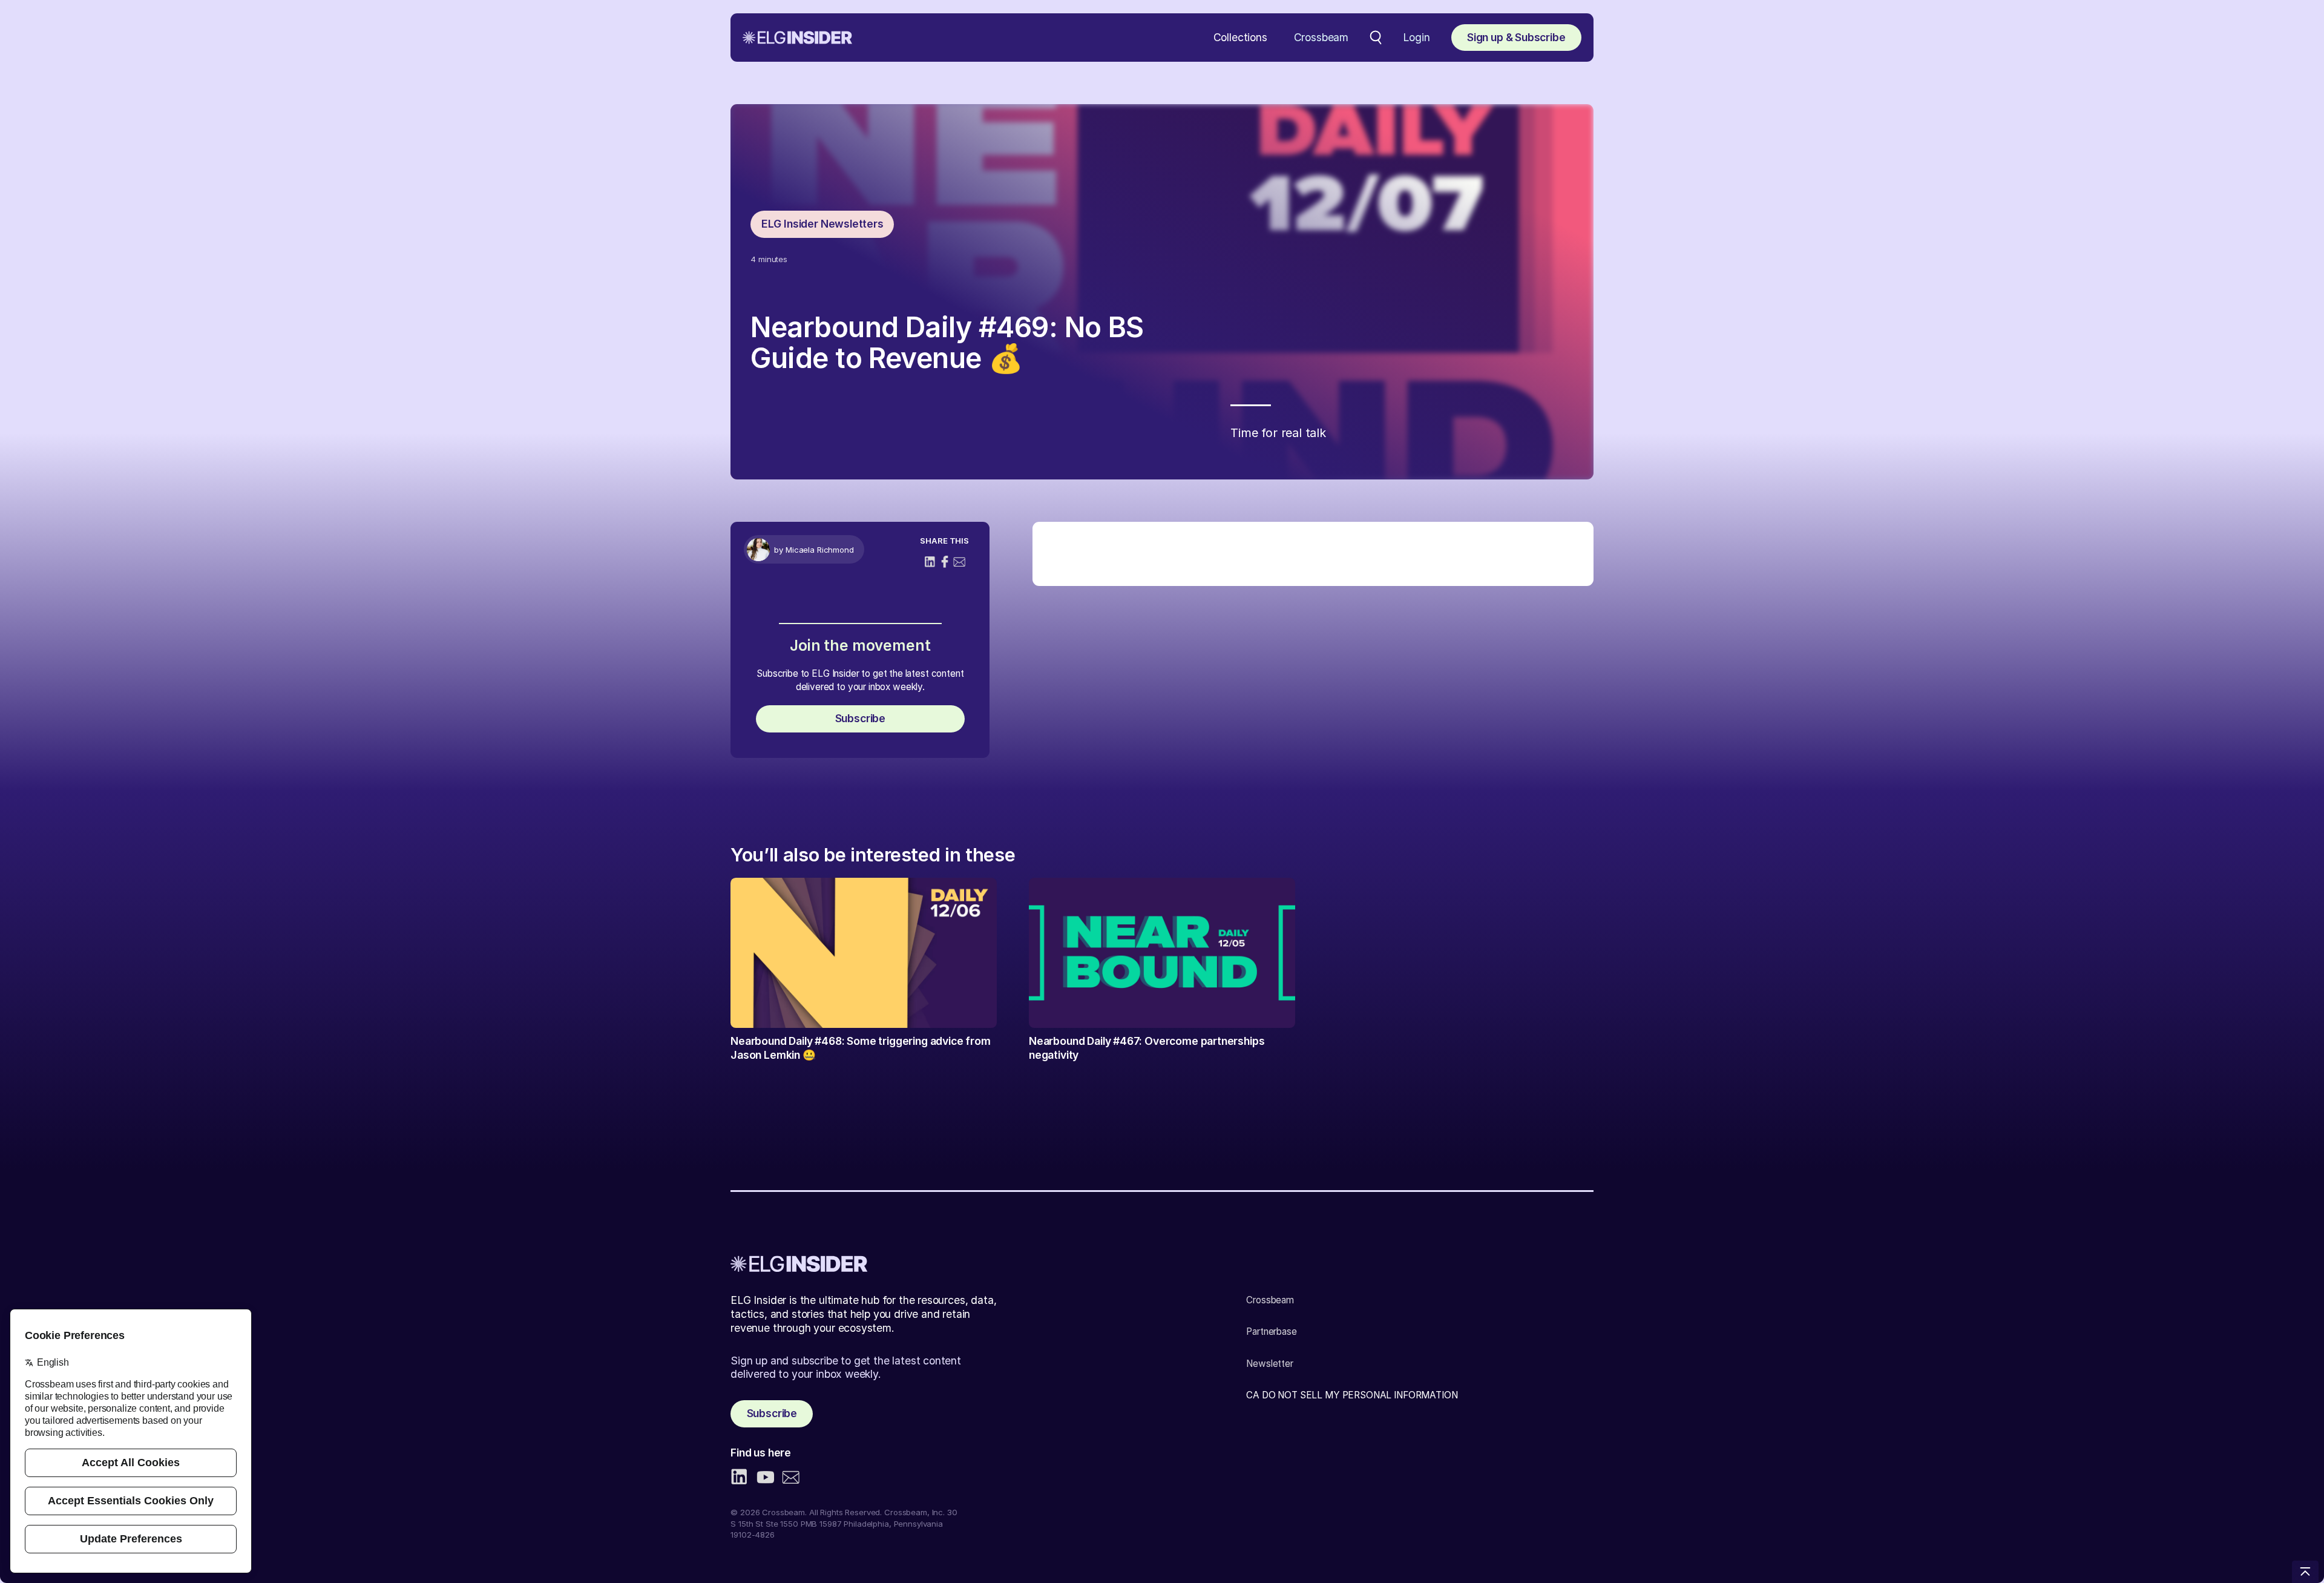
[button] (1240, 38)
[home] (797, 38)
